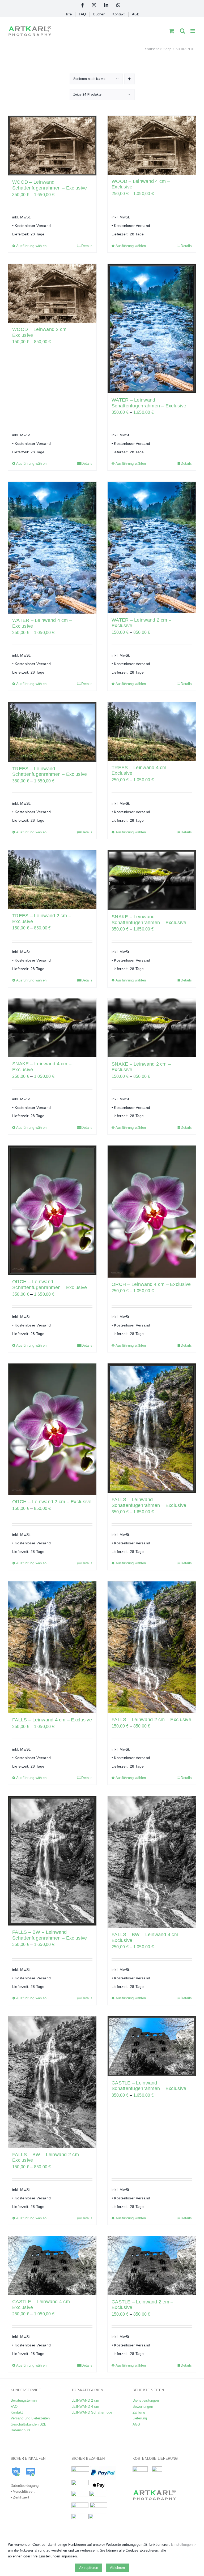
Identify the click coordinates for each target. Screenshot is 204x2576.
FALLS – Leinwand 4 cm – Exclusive (52, 1720)
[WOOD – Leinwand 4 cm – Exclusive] (152, 145)
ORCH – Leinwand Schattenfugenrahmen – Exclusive (50, 1285)
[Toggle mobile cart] (172, 31)
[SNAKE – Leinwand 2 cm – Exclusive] (152, 1028)
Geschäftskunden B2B (29, 2424)
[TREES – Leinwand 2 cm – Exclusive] (52, 880)
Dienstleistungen (146, 2400)
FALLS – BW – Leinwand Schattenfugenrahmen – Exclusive (50, 1935)
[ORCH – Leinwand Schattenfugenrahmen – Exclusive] (52, 1210)
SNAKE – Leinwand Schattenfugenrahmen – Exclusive (149, 920)
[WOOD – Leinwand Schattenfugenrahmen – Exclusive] (52, 146)
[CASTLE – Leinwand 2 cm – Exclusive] (152, 2265)
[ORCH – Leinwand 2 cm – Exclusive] (52, 1429)
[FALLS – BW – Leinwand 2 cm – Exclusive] (52, 2082)
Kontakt (17, 2412)
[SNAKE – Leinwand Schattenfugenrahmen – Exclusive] (152, 880)
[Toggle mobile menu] (193, 31)
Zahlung (139, 2412)
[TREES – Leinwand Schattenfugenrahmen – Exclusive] (52, 732)
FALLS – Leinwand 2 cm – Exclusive (151, 1720)
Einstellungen (182, 2545)
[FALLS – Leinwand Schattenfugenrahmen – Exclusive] (152, 1428)
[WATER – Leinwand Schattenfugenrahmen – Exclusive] (152, 329)
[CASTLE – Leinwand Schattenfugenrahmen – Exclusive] (152, 2046)
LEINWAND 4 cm (85, 2407)
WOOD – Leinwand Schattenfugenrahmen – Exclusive (50, 185)
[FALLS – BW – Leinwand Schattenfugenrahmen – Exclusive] (52, 1861)
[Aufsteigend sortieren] (129, 79)
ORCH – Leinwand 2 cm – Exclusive (52, 1502)
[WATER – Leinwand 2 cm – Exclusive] (152, 548)
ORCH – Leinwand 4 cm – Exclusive (151, 1284)
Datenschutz (21, 2430)
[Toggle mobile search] (182, 31)
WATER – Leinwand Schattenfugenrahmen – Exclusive (149, 403)
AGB (136, 2424)
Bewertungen (143, 2407)
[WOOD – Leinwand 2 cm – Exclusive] (52, 293)
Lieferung (140, 2418)
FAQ (14, 2407)
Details (87, 246)
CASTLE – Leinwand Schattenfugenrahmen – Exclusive (149, 2086)
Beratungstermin (24, 2400)
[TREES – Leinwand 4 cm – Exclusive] (152, 731)
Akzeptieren (89, 2568)
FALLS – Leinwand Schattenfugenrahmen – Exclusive (149, 1502)
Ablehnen (117, 2568)
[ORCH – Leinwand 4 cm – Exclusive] (152, 1211)
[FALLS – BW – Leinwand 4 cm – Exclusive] (152, 1862)
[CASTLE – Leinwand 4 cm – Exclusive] (52, 2265)
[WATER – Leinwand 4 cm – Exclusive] (52, 548)
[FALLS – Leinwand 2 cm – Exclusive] (152, 1647)
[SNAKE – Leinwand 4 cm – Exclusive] (52, 1028)
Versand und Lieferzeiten (30, 2418)
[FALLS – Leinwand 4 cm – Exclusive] (52, 1647)
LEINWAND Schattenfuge (92, 2412)
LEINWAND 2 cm (85, 2400)
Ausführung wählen (31, 246)
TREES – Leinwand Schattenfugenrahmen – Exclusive (50, 772)
